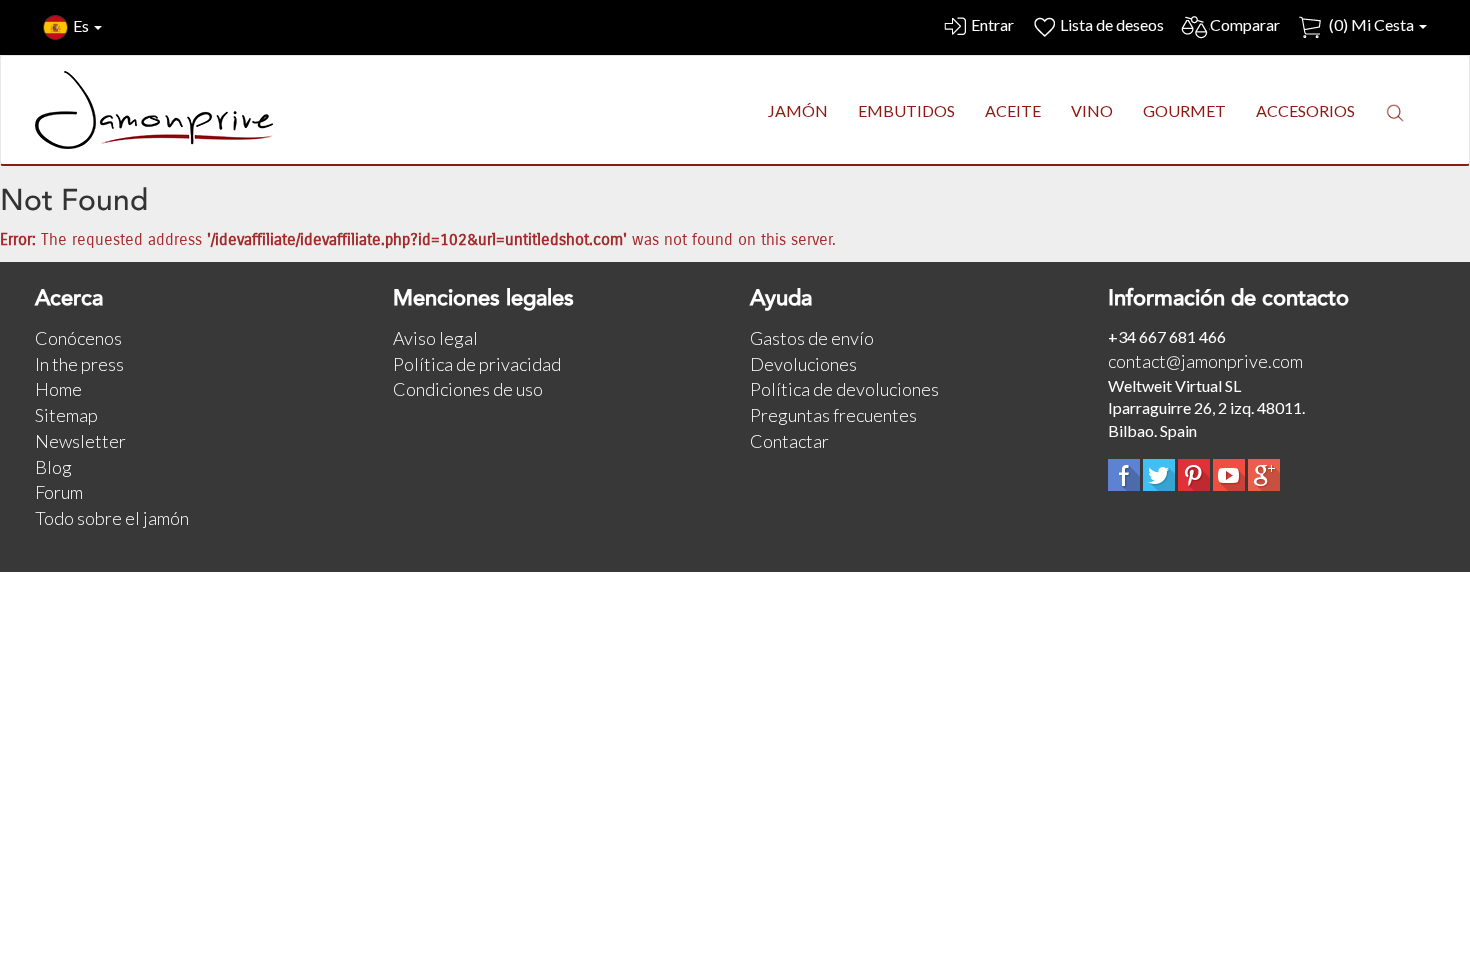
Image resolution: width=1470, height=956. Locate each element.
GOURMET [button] (1184, 110)
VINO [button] (1092, 110)
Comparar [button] (1245, 24)
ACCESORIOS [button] (1305, 110)
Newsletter (80, 441)
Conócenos (78, 338)
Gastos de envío (812, 338)
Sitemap (66, 415)
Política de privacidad (477, 364)
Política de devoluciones (844, 389)
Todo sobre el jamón (112, 518)
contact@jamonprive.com (1205, 361)
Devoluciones (803, 364)
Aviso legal (435, 338)
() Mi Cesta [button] (1371, 24)
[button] (1395, 112)
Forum (59, 492)
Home (58, 389)
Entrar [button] (992, 24)
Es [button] (82, 25)
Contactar (789, 441)
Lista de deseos (1112, 24)
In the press (79, 364)
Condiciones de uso (468, 389)
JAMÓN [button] (798, 110)
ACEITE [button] (1013, 110)
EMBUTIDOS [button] (906, 110)
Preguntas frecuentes (833, 415)
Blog (53, 467)
